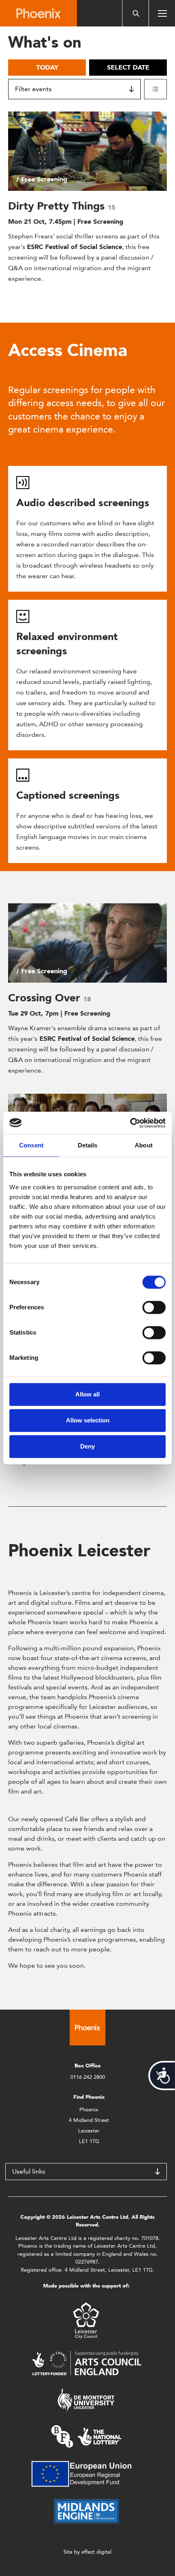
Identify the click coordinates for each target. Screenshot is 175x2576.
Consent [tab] (31, 1145)
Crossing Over (46, 998)
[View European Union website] (86, 2473)
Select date (128, 67)
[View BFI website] (86, 2436)
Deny (87, 1446)
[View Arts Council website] (86, 2363)
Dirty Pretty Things (58, 206)
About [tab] (144, 1145)
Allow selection (88, 1420)
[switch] (154, 1307)
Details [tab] (88, 1145)
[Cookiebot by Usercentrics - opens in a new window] (130, 1123)
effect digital (96, 2552)
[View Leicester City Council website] (86, 2320)
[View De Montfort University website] (86, 2399)
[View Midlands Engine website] (86, 2511)
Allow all (87, 1394)
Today (47, 67)
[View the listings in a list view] (155, 89)
